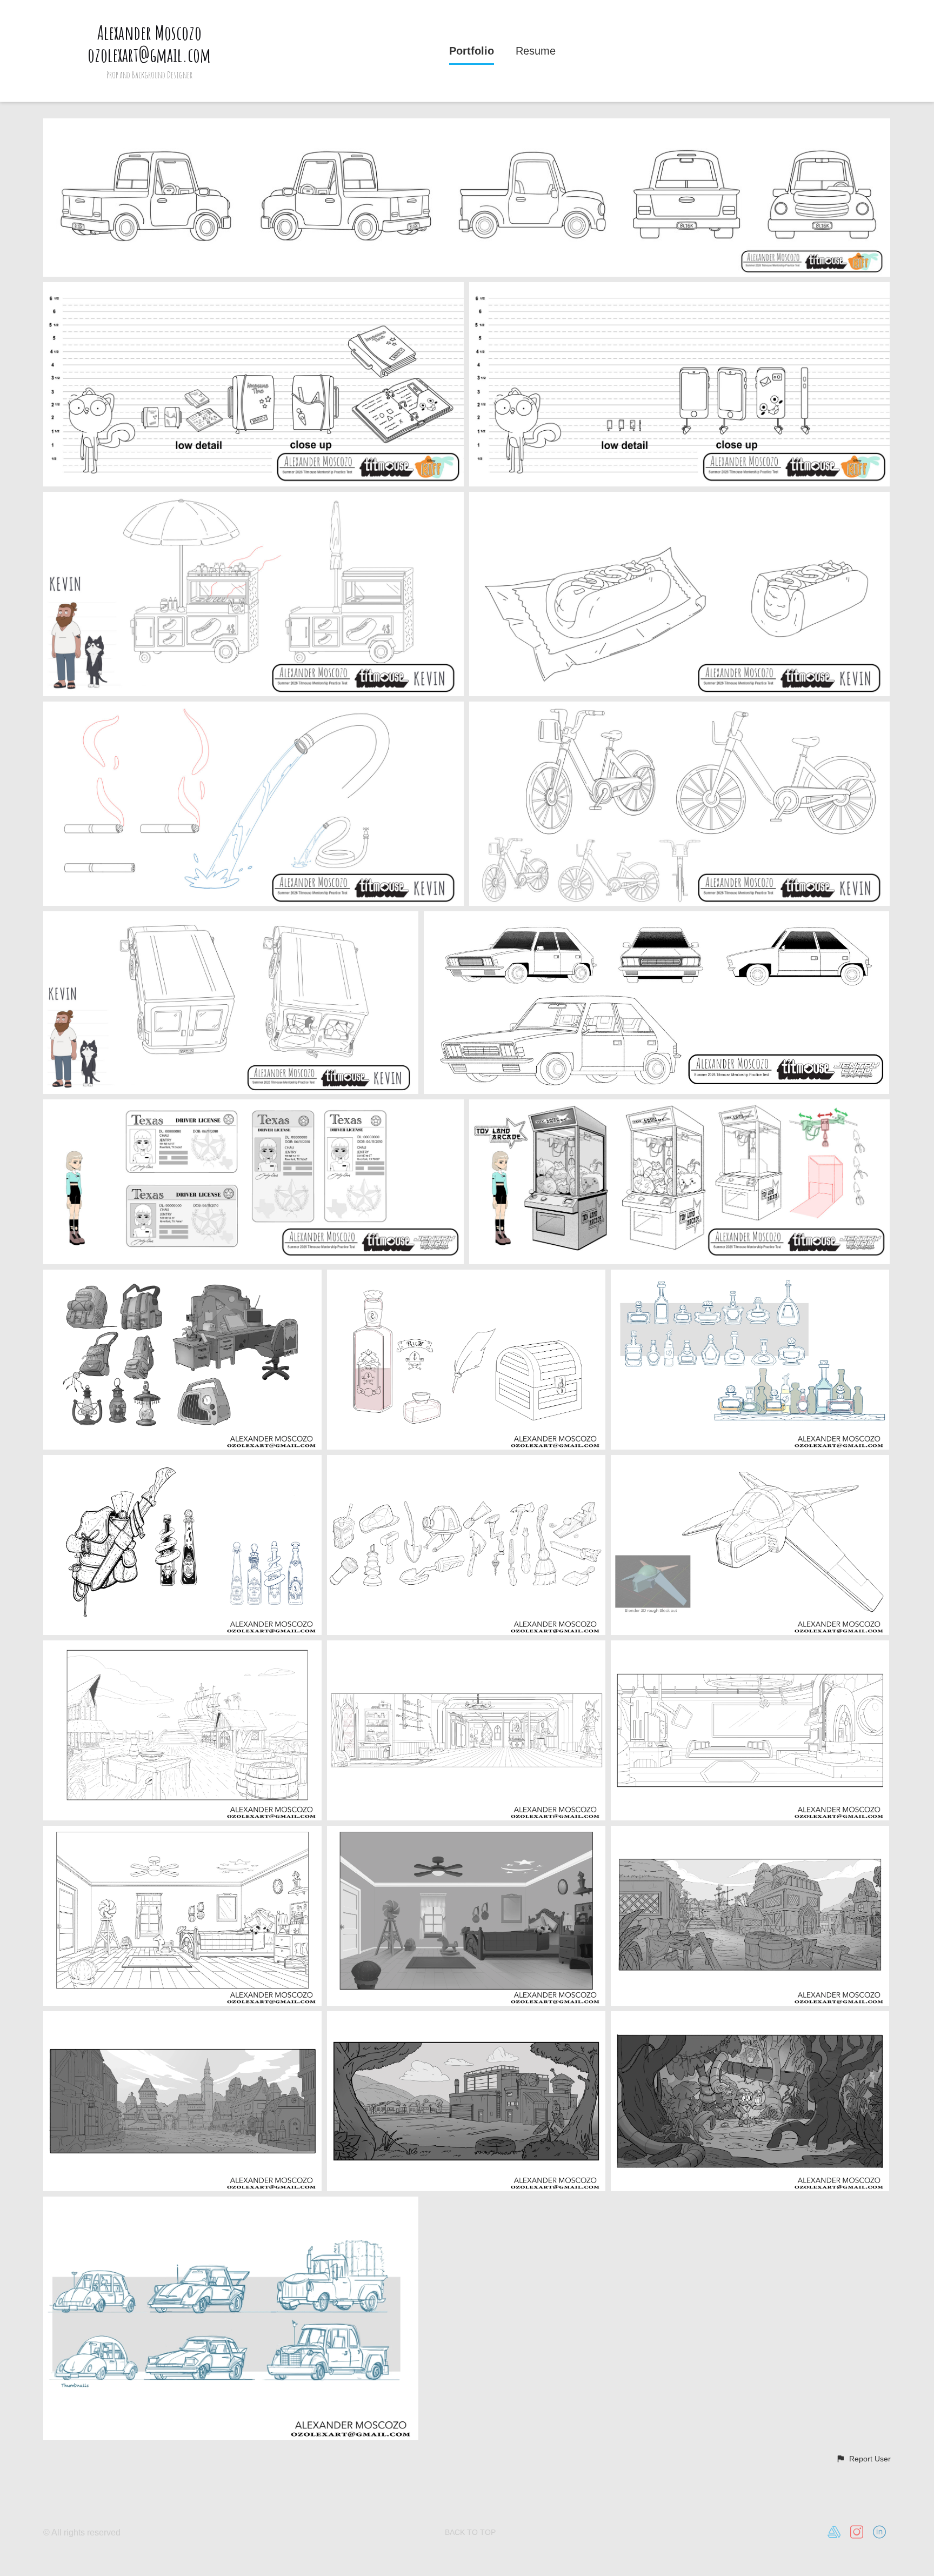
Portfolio (472, 51)
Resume (536, 51)
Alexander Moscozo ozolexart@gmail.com (149, 44)
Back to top (470, 2532)
